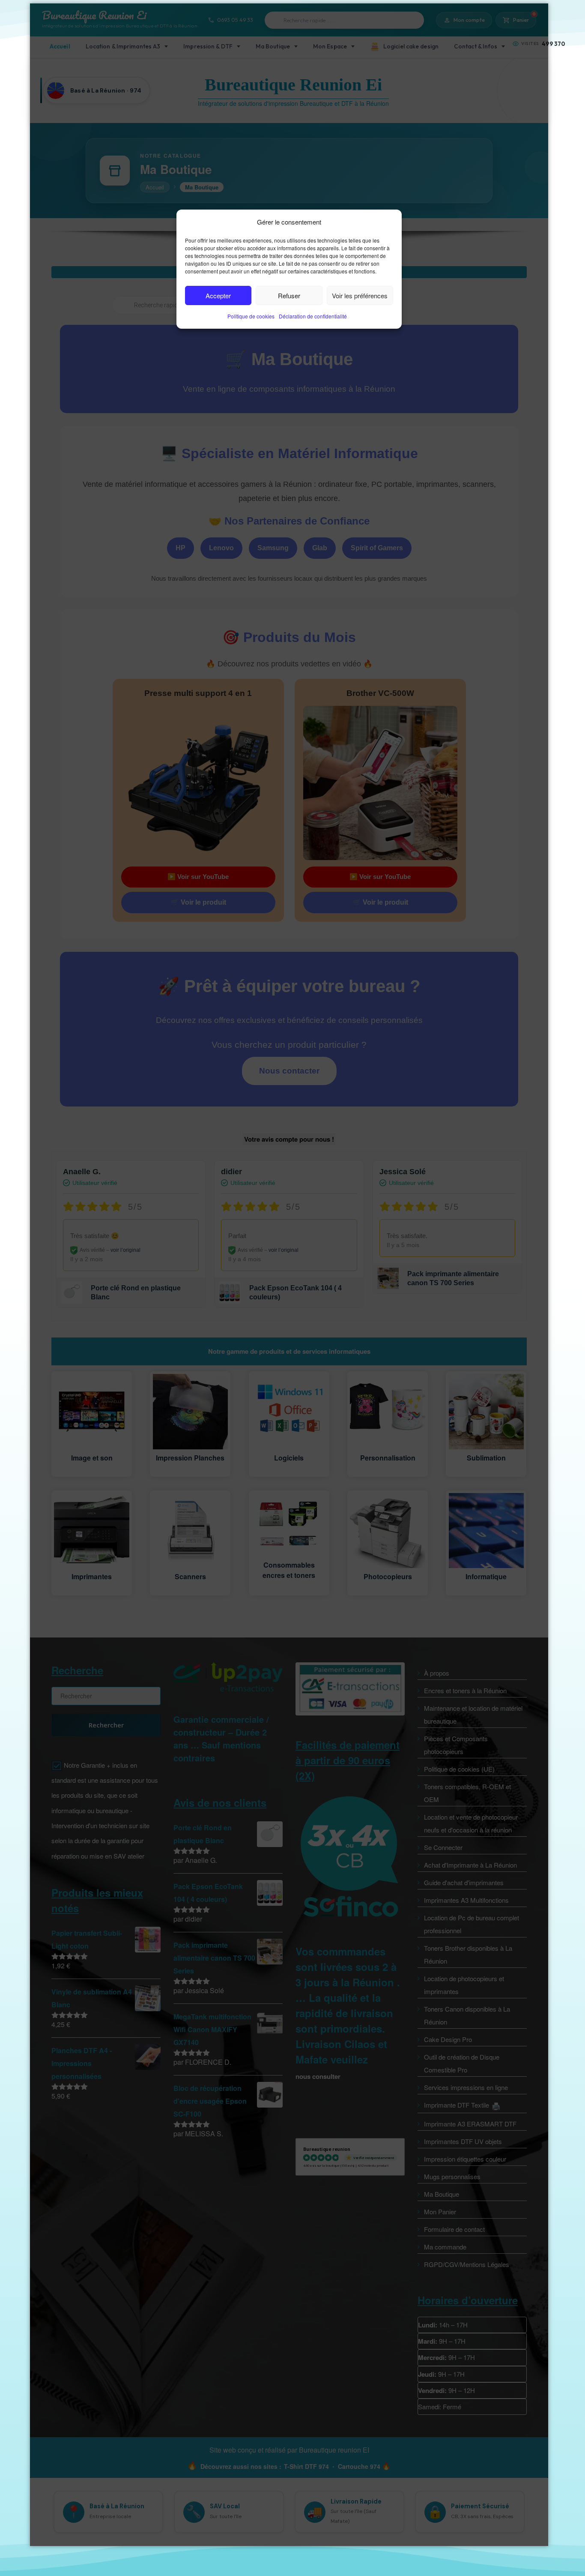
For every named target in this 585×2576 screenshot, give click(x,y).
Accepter (218, 295)
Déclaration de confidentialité (313, 316)
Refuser (289, 295)
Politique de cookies (251, 316)
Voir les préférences (360, 295)
